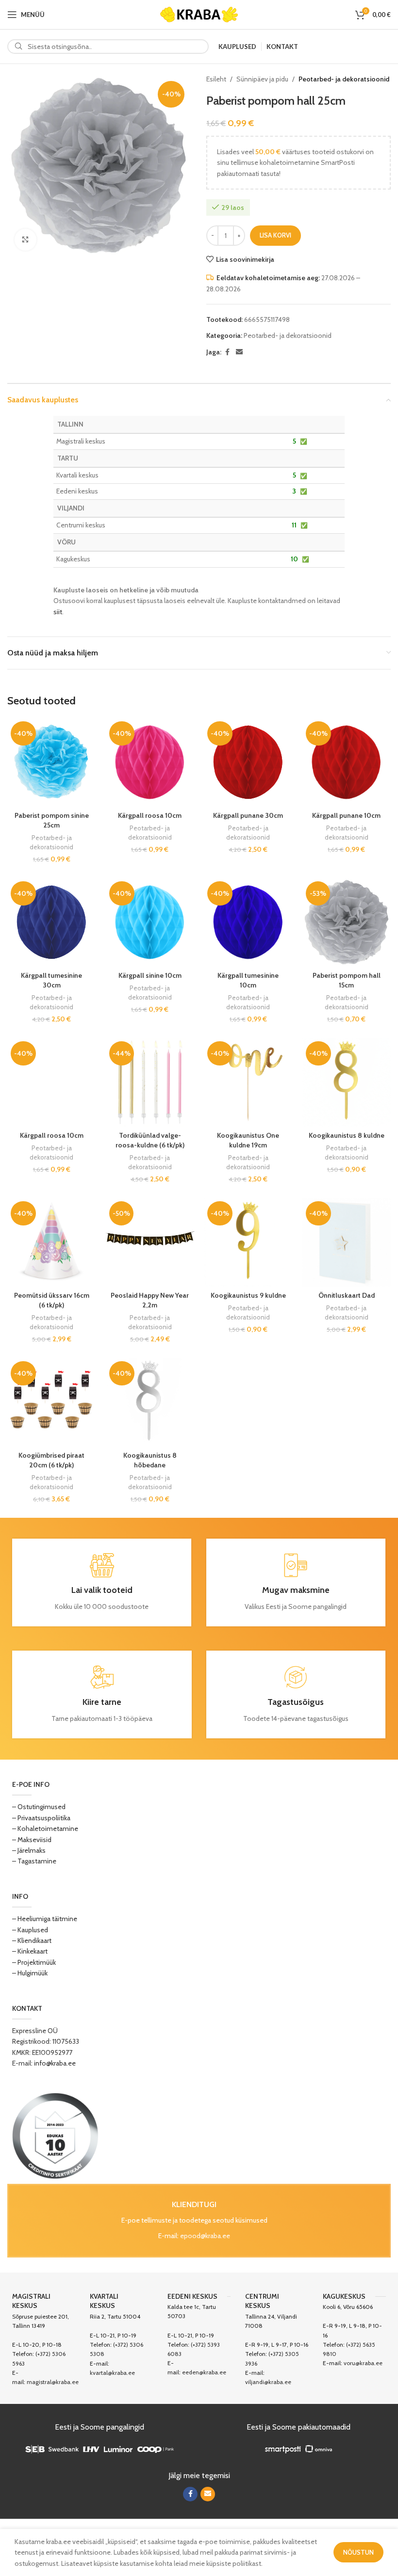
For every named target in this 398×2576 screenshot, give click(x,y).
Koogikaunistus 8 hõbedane (150, 1460)
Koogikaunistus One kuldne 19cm (248, 1140)
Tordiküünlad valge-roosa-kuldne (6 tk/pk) (150, 1140)
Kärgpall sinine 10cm (150, 975)
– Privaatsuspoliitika (41, 1818)
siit (58, 612)
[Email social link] (239, 352)
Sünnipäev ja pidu (262, 79)
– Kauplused (30, 1930)
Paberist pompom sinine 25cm (52, 820)
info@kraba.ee (55, 2063)
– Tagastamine (34, 1861)
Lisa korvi (275, 235)
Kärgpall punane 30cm (248, 815)
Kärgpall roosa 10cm (150, 815)
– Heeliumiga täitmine (45, 1919)
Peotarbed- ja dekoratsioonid (344, 79)
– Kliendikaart (32, 1940)
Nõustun (358, 2552)
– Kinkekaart (30, 1951)
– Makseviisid (32, 1840)
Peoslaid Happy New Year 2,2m (150, 1300)
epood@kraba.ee (205, 2236)
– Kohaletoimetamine (45, 1829)
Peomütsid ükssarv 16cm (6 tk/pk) (52, 1300)
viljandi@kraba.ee (268, 2382)
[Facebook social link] (227, 352)
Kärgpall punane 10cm (346, 815)
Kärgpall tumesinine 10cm (248, 980)
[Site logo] (199, 14)
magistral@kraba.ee (53, 2382)
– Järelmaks (29, 1850)
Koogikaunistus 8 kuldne (347, 1135)
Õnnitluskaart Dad (347, 1295)
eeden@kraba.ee (204, 2372)
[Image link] (55, 2135)
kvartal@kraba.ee (112, 2373)
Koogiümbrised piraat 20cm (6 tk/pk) (51, 1460)
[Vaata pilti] (25, 240)
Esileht (216, 79)
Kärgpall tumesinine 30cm (51, 980)
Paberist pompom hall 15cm (347, 980)
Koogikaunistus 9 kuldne (248, 1295)
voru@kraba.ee (363, 2363)
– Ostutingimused (39, 1807)
